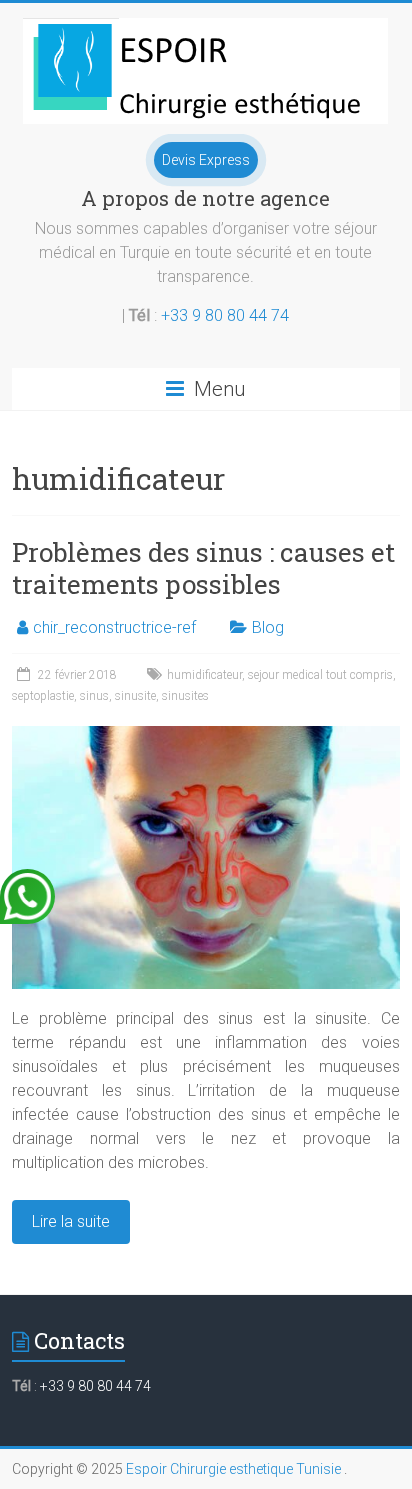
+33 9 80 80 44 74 (225, 315)
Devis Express (206, 160)
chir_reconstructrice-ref (114, 627)
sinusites (185, 696)
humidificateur (204, 675)
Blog (268, 627)
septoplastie (43, 696)
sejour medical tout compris (320, 675)
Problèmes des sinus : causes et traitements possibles (203, 568)
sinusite (135, 696)
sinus (94, 696)
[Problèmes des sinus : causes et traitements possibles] (205, 735)
